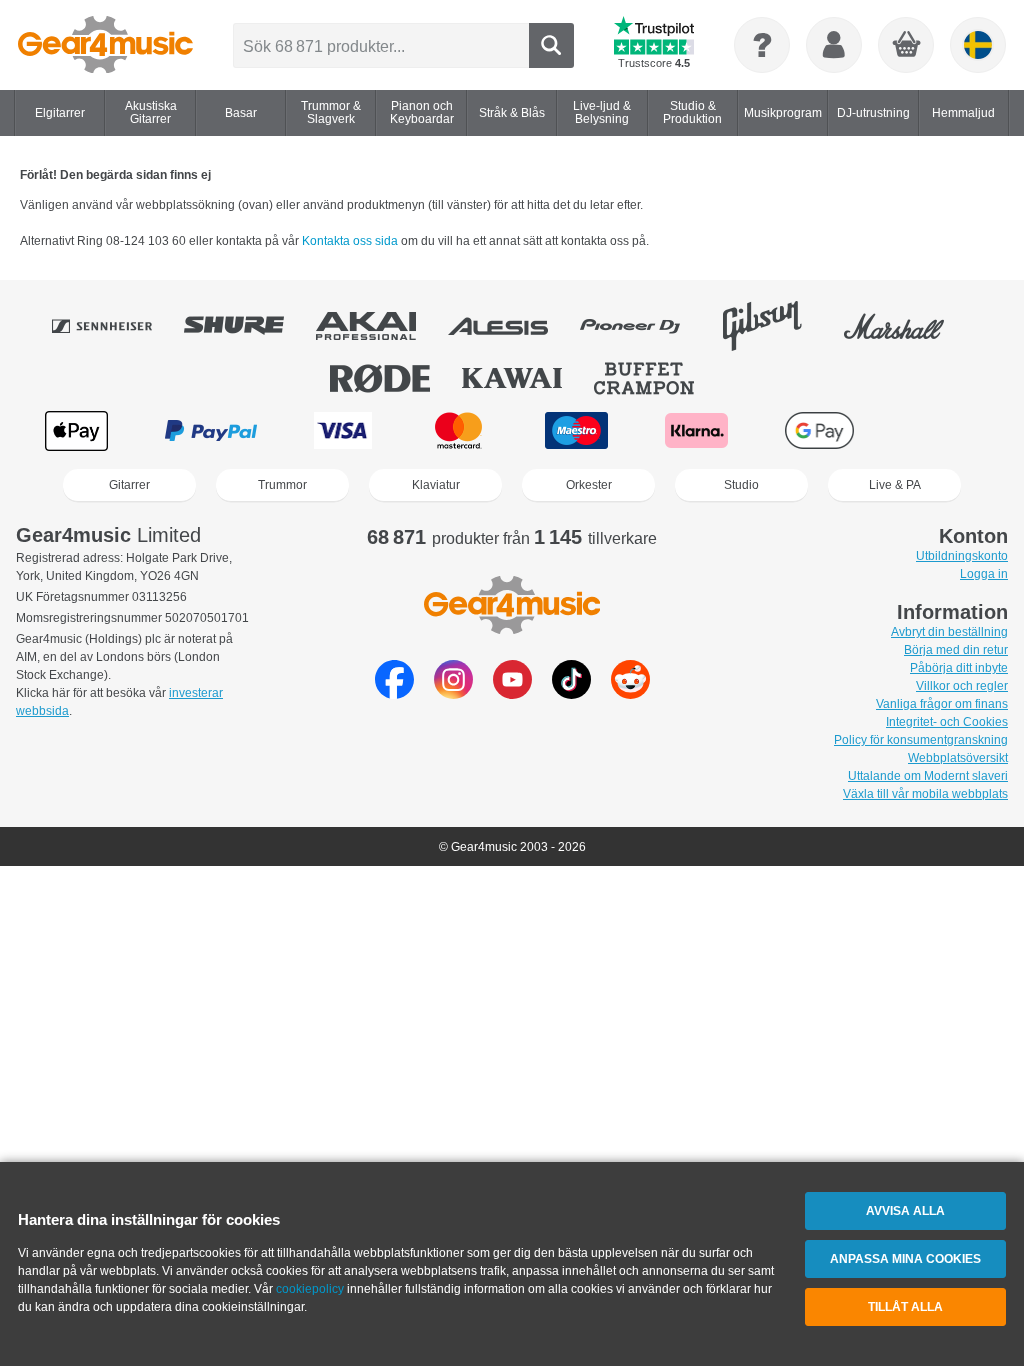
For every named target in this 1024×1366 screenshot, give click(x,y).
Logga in (984, 574)
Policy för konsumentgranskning (921, 740)
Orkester (589, 485)
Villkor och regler (962, 686)
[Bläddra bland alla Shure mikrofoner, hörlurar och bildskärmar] (248, 326)
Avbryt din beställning (949, 632)
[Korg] (907, 46)
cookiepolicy (310, 1289)
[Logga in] (834, 45)
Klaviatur (436, 485)
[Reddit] (630, 693)
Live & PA (895, 485)
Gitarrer (129, 485)
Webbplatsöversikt (958, 758)
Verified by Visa (945, 430)
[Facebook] (394, 693)
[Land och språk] (978, 45)
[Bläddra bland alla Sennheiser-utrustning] (116, 326)
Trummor (282, 485)
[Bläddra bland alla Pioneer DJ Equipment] (644, 326)
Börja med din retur (956, 650)
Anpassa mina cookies (905, 1259)
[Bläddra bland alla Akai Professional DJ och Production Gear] (380, 326)
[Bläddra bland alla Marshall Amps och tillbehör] (908, 326)
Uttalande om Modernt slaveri (928, 776)
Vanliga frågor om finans (942, 704)
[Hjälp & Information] (762, 45)
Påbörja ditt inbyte (959, 668)
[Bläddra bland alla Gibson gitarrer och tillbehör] (776, 326)
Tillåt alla (905, 1307)
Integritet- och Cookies (947, 722)
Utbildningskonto (962, 556)
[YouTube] (512, 693)
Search (551, 45)
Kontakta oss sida (351, 241)
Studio (741, 485)
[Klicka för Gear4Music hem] (105, 45)
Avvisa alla (905, 1211)
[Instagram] (453, 693)
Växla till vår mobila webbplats (925, 794)
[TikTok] (571, 693)
